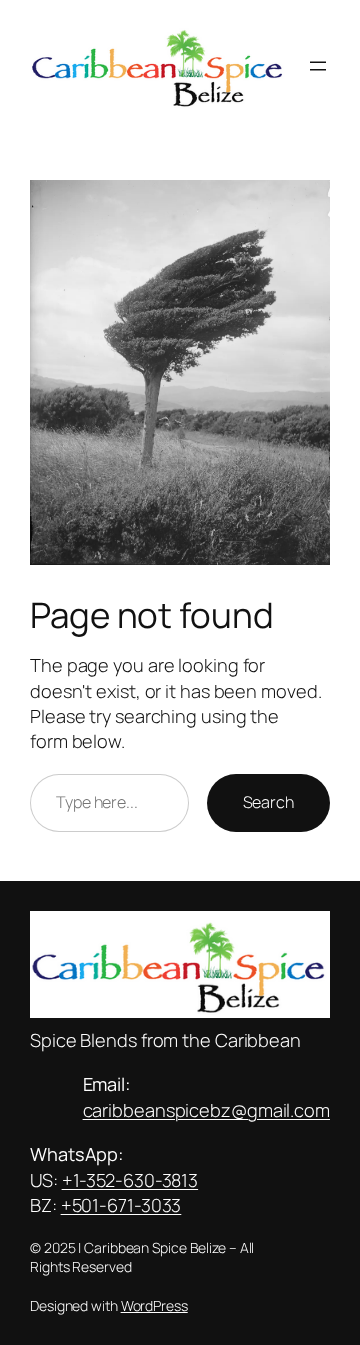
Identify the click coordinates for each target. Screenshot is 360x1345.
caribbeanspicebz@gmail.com (206, 1110)
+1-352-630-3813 (130, 1180)
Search (268, 802)
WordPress (154, 1305)
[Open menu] (318, 66)
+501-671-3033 (121, 1205)
